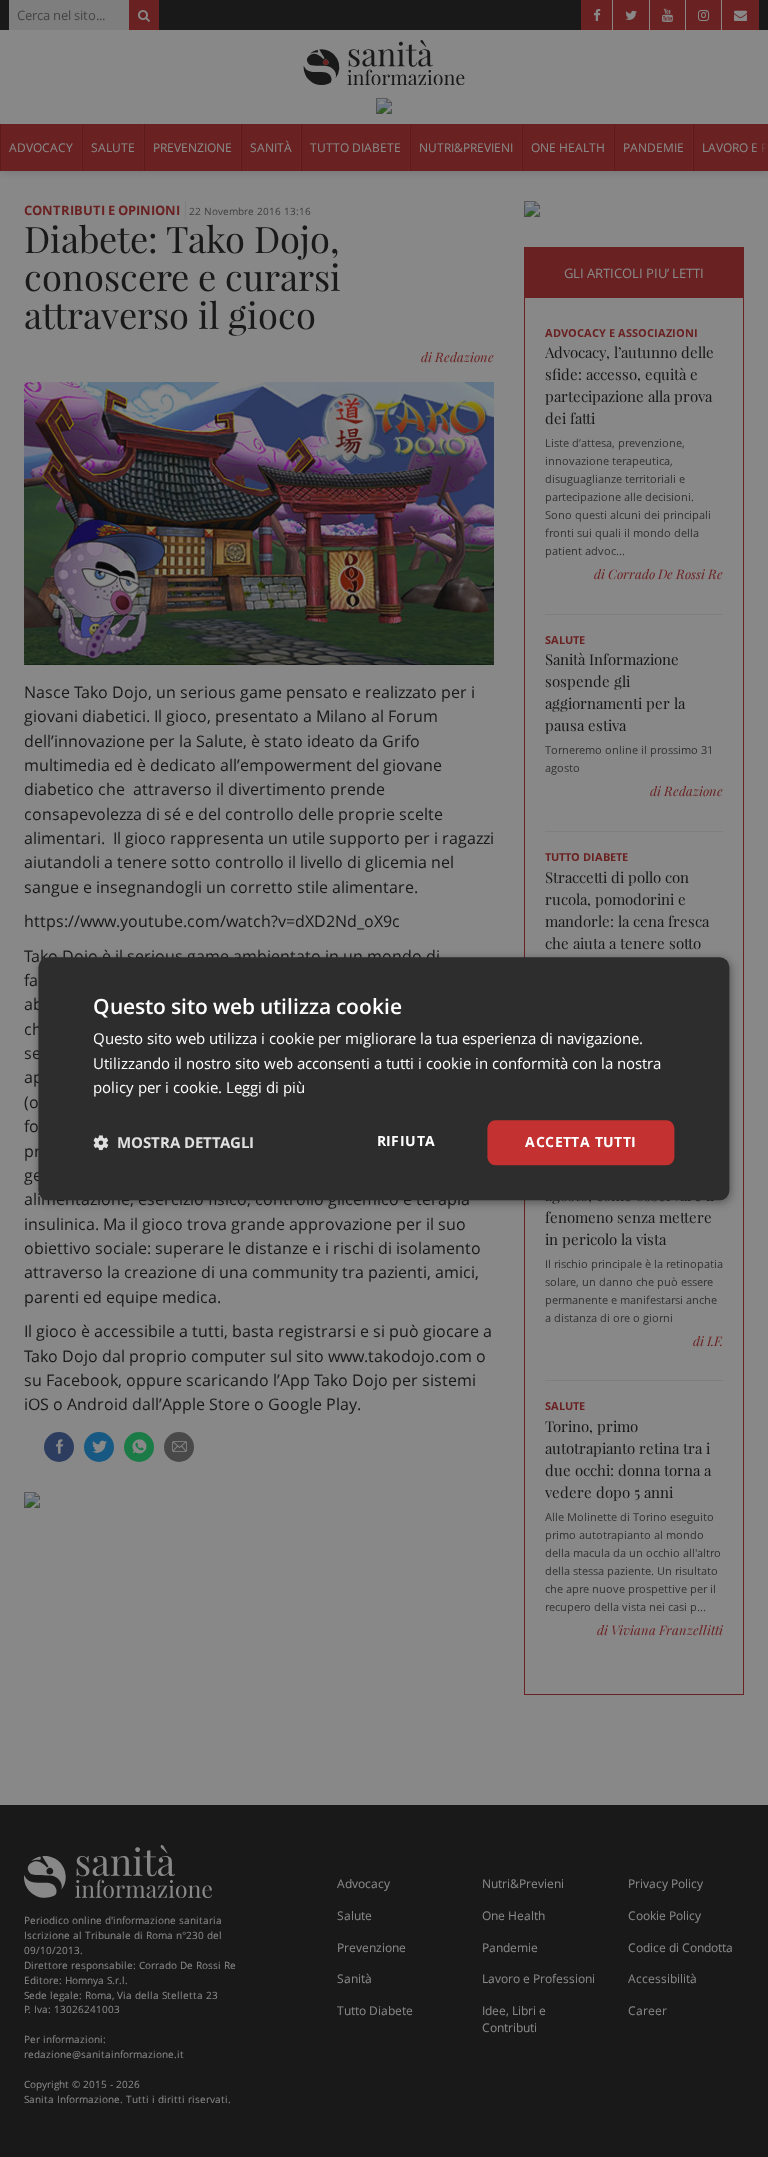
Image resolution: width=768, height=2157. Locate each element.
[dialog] (383, 1078)
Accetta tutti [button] (580, 1141)
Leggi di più (265, 1088)
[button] (173, 1143)
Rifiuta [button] (406, 1140)
